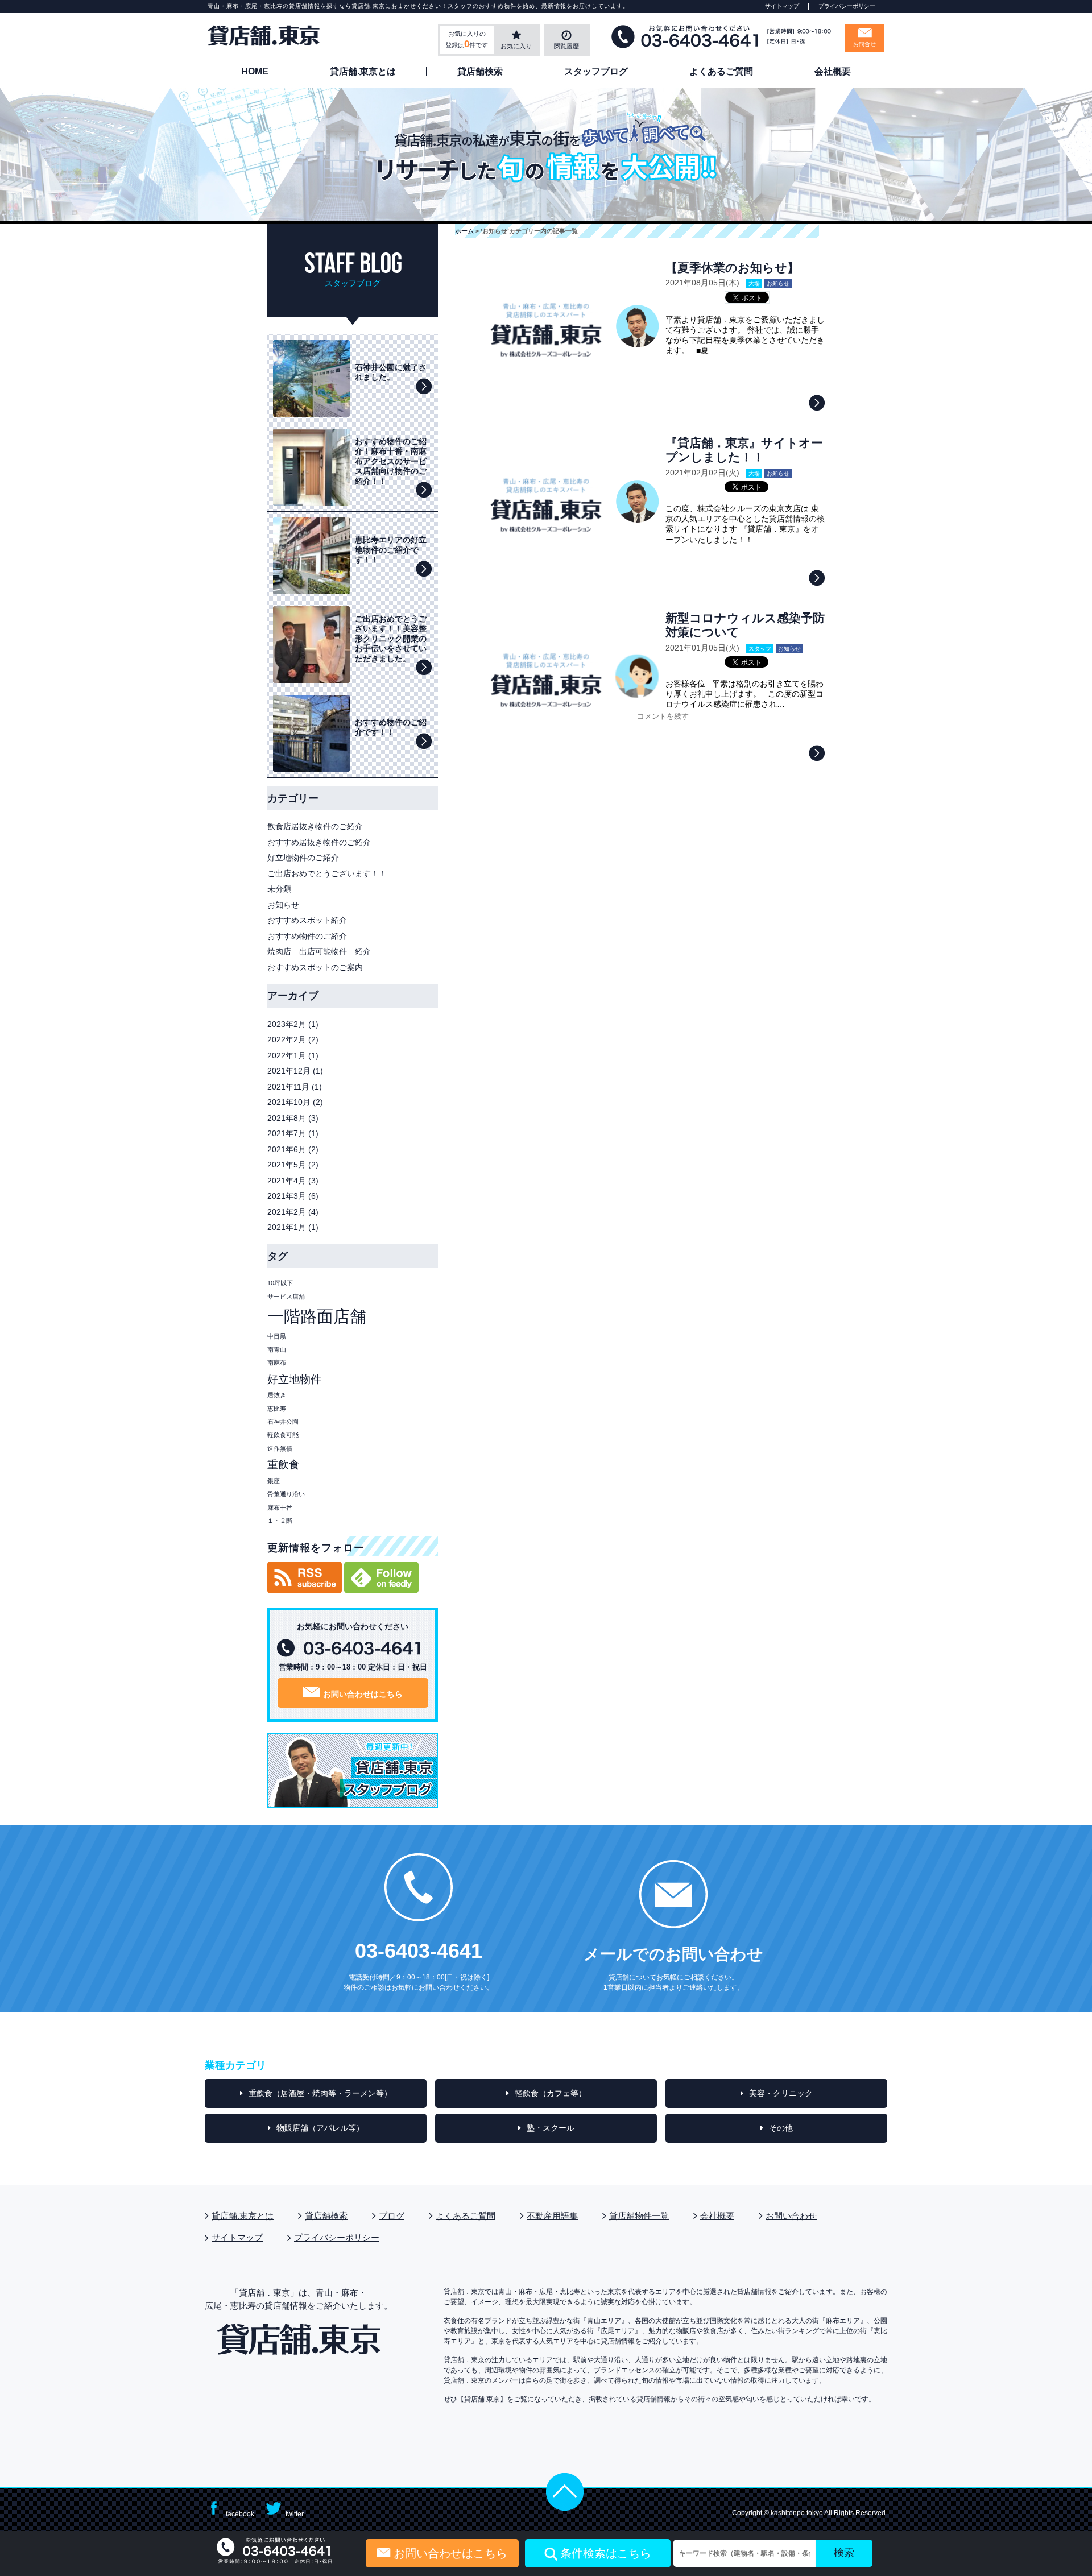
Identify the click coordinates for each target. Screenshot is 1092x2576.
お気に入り (516, 46)
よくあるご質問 (721, 72)
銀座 (274, 1481)
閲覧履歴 (566, 46)
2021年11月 (288, 1087)
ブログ (392, 2216)
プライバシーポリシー (847, 6)
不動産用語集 (552, 2216)
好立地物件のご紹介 (303, 858)
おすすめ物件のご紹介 (307, 936)
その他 (781, 2128)
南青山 (277, 1349)
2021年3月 (287, 1196)
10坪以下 (280, 1283)
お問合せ (864, 44)
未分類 (279, 889)
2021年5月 (287, 1165)
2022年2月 (287, 1039)
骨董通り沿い (286, 1494)
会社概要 (833, 72)
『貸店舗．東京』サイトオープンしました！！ (744, 450)
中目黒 (277, 1336)
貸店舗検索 (480, 72)
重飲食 (284, 1465)
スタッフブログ (596, 72)
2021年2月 (287, 1212)
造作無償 (280, 1448)
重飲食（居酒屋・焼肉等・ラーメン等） (320, 2093)
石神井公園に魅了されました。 (391, 372)
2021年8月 (287, 1118)
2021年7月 (287, 1133)
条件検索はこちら (606, 2553)
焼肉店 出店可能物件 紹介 (323, 951)
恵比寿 (277, 1409)
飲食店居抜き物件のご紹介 (315, 826)
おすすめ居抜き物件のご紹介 (319, 842)
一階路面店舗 (317, 1316)
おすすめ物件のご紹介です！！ (391, 727)
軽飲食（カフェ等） (551, 2093)
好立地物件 (294, 1379)
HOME (255, 72)
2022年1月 (287, 1055)
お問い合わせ (791, 2216)
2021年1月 (287, 1227)
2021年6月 (287, 1149)
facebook (240, 2514)
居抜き (277, 1395)
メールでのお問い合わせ (673, 1954)
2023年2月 (287, 1024)
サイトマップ (782, 6)
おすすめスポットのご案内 (315, 967)
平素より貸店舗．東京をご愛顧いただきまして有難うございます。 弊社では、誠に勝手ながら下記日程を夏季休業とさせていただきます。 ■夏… (745, 335)
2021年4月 (287, 1181)
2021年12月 (289, 1071)
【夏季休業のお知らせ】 (732, 268)
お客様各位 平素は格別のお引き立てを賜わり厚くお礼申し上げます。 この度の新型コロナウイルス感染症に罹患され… (744, 694)
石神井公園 (283, 1422)
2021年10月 (289, 1102)
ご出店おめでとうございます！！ (327, 873)
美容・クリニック (781, 2093)
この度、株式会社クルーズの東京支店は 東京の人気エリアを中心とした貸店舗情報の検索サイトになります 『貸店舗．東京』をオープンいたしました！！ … (745, 524)
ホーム (464, 231)
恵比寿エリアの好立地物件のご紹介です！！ (391, 550)
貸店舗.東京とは (363, 72)
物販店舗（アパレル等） (320, 2128)
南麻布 (277, 1362)
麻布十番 (280, 1508)
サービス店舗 (286, 1297)
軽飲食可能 (283, 1435)
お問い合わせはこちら (363, 1694)
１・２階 (280, 1521)
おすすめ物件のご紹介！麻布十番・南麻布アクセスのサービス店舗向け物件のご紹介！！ (391, 461)
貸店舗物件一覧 (639, 2216)
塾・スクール (551, 2128)
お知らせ (778, 283)
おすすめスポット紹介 (307, 920)
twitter (295, 2514)
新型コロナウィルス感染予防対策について (745, 625)
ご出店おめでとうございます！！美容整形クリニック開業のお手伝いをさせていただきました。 (391, 639)
